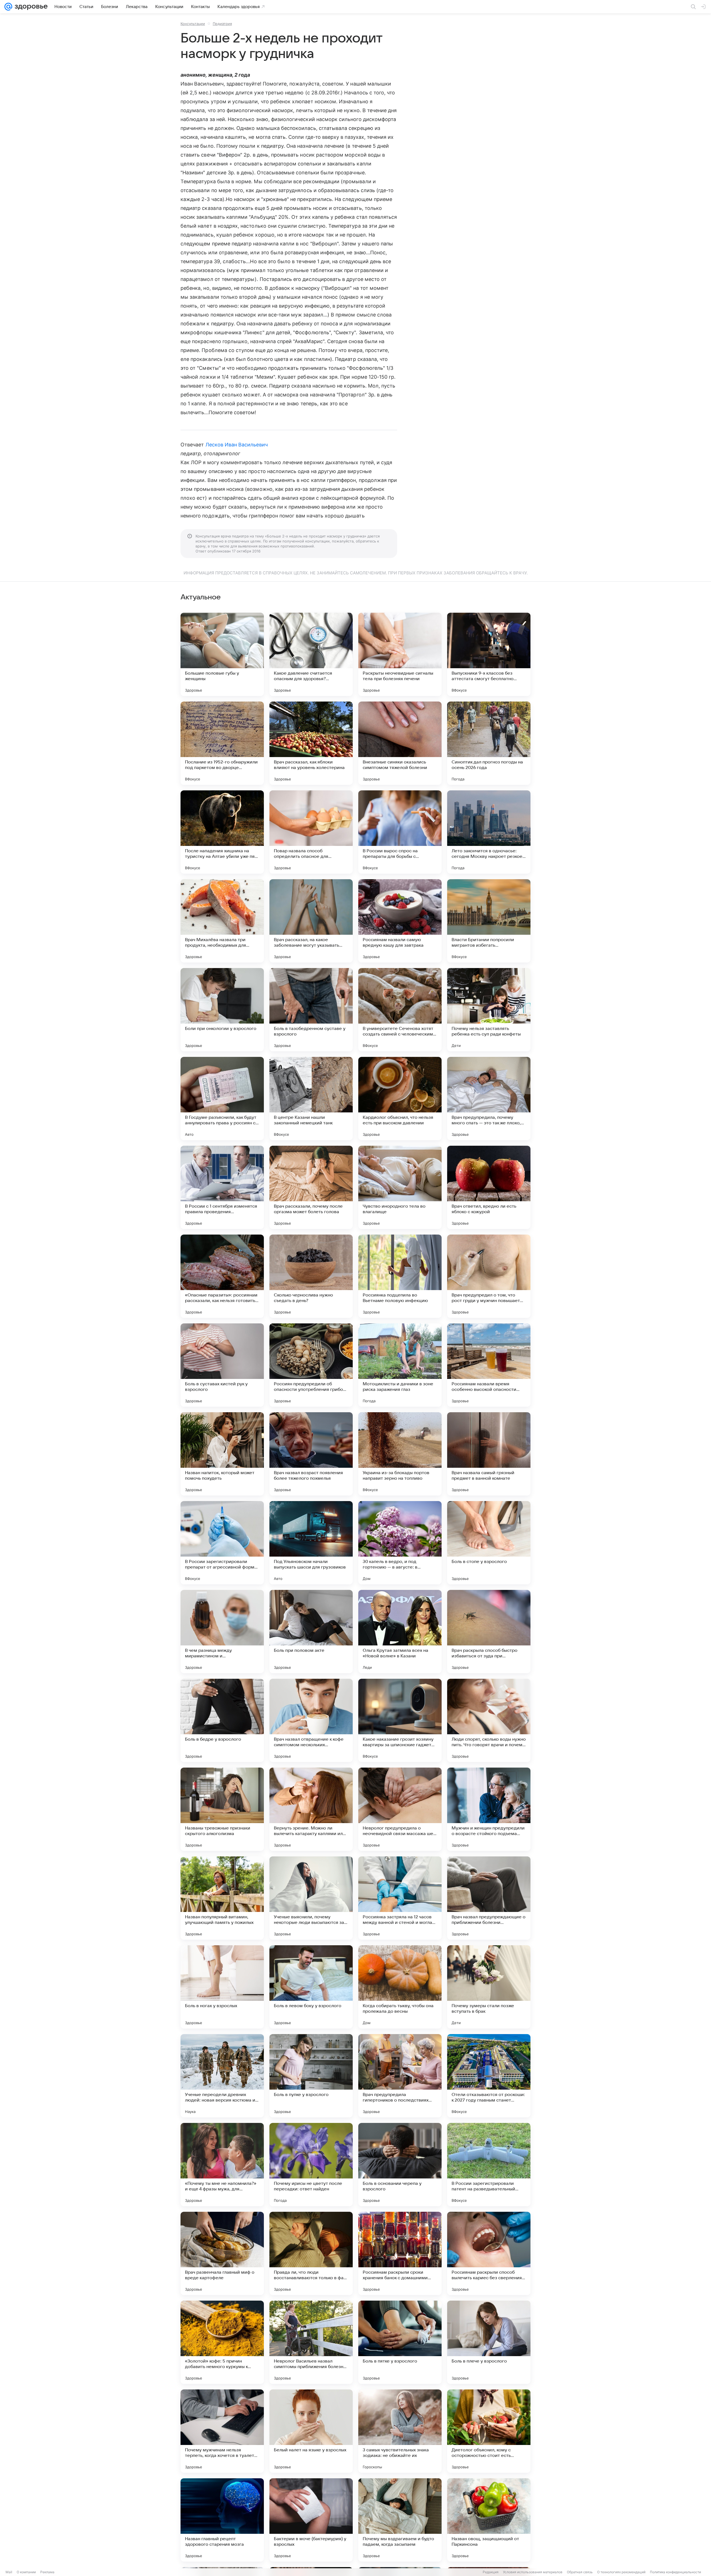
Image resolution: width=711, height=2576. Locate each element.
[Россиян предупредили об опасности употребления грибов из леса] (311, 1365)
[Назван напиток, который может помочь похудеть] (222, 1454)
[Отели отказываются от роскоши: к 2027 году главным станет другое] (489, 2076)
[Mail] (8, 7)
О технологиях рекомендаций (621, 2572)
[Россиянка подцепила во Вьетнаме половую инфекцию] (400, 1276)
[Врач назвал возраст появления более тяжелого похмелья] (311, 1454)
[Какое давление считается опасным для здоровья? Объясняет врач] (311, 654)
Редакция (491, 2572)
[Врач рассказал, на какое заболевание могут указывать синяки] (311, 921)
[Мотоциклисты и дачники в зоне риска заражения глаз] (400, 1365)
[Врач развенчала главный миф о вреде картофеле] (222, 2253)
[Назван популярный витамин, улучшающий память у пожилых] (222, 1898)
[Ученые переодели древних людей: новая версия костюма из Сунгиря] (222, 2076)
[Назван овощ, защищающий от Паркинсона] (489, 2520)
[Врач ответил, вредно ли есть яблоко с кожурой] (489, 1187)
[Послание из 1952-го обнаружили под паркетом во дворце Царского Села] (222, 743)
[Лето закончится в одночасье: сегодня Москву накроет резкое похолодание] (489, 832)
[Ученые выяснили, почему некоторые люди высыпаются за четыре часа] (311, 1898)
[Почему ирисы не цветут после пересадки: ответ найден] (311, 2165)
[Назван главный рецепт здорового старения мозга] (222, 2520)
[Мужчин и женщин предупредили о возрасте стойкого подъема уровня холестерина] (489, 1809)
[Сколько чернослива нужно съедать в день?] (311, 1276)
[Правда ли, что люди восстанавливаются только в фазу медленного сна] (311, 2253)
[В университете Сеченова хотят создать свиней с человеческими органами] (400, 1010)
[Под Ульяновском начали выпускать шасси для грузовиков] (311, 1543)
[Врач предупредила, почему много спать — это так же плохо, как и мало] (489, 1099)
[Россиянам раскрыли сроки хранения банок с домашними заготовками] (400, 2253)
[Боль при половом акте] (311, 1632)
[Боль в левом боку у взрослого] (311, 1987)
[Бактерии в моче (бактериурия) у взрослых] (311, 2520)
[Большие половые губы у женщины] (222, 654)
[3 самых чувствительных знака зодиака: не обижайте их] (400, 2431)
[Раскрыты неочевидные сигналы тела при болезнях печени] (400, 654)
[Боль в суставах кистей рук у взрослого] (222, 1365)
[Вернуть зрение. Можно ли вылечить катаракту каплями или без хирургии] (311, 1809)
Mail (9, 2572)
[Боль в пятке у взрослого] (400, 2342)
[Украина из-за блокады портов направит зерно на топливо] (400, 1454)
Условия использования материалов (533, 2572)
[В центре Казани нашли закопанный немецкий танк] (311, 1099)
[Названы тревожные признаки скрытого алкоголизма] (222, 1809)
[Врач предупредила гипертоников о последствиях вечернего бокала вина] (400, 2076)
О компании (26, 2572)
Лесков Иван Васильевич (237, 445)
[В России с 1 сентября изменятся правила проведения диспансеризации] (222, 1187)
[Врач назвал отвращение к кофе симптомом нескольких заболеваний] (311, 1720)
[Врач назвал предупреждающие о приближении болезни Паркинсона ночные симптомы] (489, 1898)
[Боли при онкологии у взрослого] (222, 1010)
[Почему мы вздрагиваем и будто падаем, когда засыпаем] (400, 2520)
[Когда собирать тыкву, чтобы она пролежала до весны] (400, 1987)
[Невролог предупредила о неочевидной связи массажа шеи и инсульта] (400, 1809)
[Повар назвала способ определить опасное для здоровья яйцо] (311, 832)
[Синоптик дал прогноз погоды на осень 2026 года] (489, 743)
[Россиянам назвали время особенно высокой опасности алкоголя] (489, 1365)
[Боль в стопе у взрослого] (489, 1543)
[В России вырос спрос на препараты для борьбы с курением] (400, 832)
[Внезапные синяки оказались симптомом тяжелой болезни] (400, 743)
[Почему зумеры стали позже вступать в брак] (489, 1987)
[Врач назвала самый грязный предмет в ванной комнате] (489, 1454)
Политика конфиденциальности (675, 2572)
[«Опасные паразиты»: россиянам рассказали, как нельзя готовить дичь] (222, 1276)
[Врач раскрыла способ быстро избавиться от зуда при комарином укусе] (489, 1632)
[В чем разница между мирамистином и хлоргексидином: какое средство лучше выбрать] (222, 1632)
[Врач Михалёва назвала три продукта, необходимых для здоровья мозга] (222, 921)
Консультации (193, 24)
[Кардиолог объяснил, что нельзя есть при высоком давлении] (400, 1099)
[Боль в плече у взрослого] (489, 2342)
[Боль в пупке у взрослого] (311, 2076)
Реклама (47, 2572)
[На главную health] (30, 7)
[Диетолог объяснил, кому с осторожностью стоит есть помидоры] (489, 2431)
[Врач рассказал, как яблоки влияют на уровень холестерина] (311, 743)
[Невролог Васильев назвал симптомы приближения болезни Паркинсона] (311, 2342)
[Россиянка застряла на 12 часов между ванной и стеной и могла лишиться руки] (400, 1898)
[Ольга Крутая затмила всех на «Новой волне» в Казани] (400, 1632)
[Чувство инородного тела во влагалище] (400, 1187)
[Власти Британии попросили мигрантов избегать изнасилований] (489, 921)
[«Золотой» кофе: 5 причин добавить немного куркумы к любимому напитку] (222, 2342)
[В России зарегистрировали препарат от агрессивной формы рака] (222, 1543)
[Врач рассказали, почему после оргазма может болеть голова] (311, 1187)
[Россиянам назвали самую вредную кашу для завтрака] (400, 921)
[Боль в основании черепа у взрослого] (400, 2165)
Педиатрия (222, 24)
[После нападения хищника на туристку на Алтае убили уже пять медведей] (222, 832)
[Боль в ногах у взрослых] (222, 1987)
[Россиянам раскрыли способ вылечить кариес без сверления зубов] (489, 2253)
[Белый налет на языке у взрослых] (311, 2431)
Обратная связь (580, 2572)
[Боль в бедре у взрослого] (222, 1720)
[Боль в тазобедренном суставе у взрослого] (311, 1010)
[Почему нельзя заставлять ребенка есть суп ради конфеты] (489, 1010)
